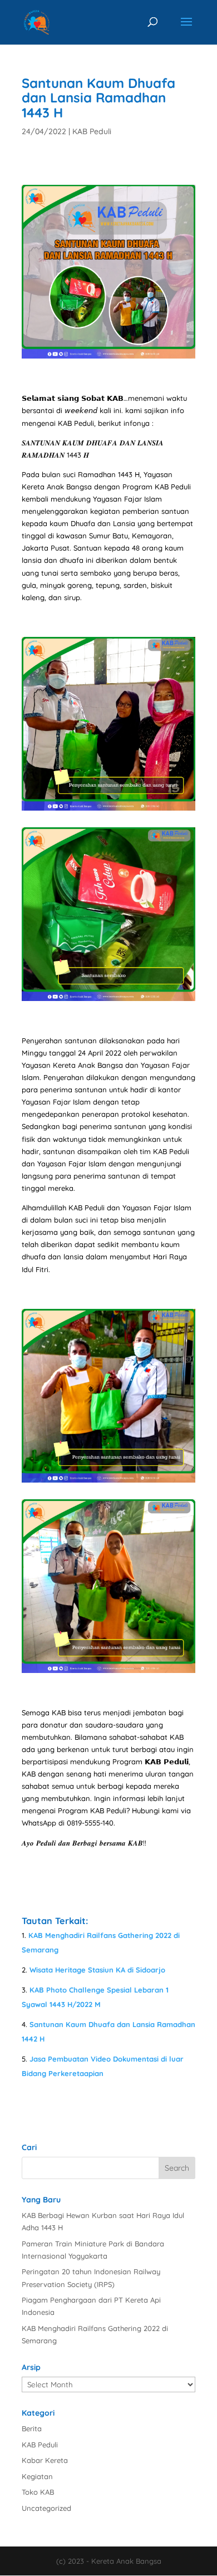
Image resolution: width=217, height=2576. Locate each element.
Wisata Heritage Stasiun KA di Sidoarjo (97, 1970)
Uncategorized (46, 2508)
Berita (32, 2428)
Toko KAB (38, 2492)
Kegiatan (37, 2476)
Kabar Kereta (45, 2460)
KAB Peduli (92, 131)
